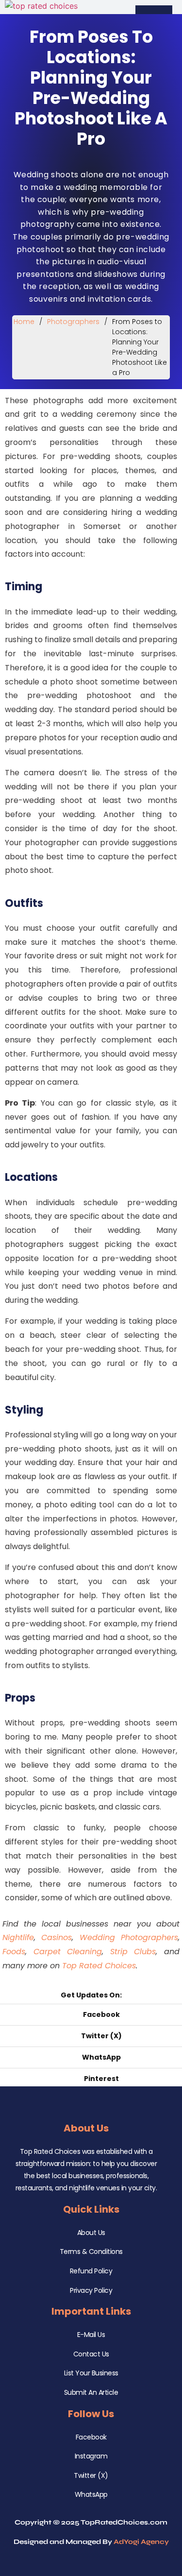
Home (24, 322)
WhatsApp (91, 2494)
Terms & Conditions (91, 2252)
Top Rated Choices (99, 1966)
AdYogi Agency (141, 2542)
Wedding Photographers (129, 1937)
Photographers (73, 322)
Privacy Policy (91, 2290)
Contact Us (91, 2354)
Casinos (57, 1937)
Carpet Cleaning (68, 1952)
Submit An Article (91, 2392)
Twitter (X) (91, 2475)
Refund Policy (91, 2271)
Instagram (91, 2456)
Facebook (91, 2437)
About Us (91, 2233)
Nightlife (18, 1937)
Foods (14, 1952)
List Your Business (91, 2373)
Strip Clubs (133, 1952)
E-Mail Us (91, 2335)
